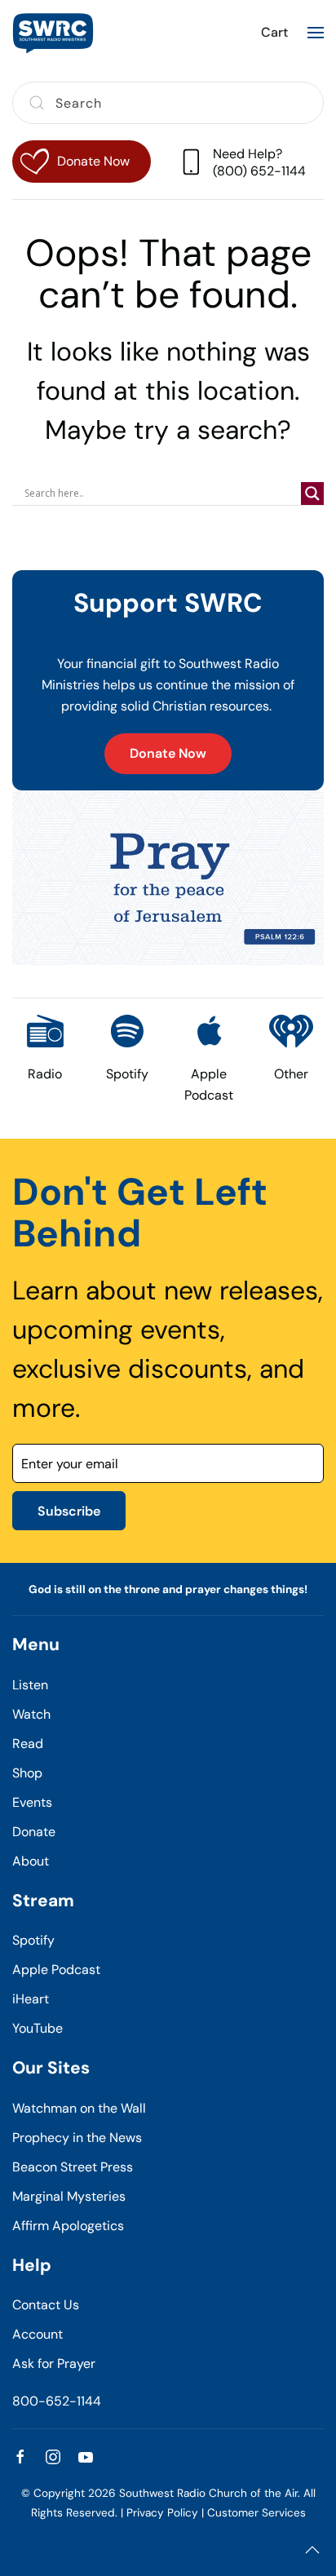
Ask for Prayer (54, 2364)
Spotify (33, 1940)
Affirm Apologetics (68, 2226)
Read (28, 1744)
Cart (274, 32)
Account (38, 2334)
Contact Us (46, 2305)
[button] (316, 33)
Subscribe (69, 1511)
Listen (30, 1685)
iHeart (31, 1999)
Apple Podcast (56, 1970)
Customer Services (256, 2513)
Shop (27, 1773)
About (31, 1861)
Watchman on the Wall (79, 2108)
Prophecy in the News (77, 2138)
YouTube (38, 2028)
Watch (31, 1714)
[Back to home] (53, 33)
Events (32, 1802)
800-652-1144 (57, 2401)
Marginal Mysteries (69, 2196)
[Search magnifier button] (312, 494)
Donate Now (168, 753)
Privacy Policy (162, 2513)
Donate (34, 1832)
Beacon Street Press (73, 2167)
